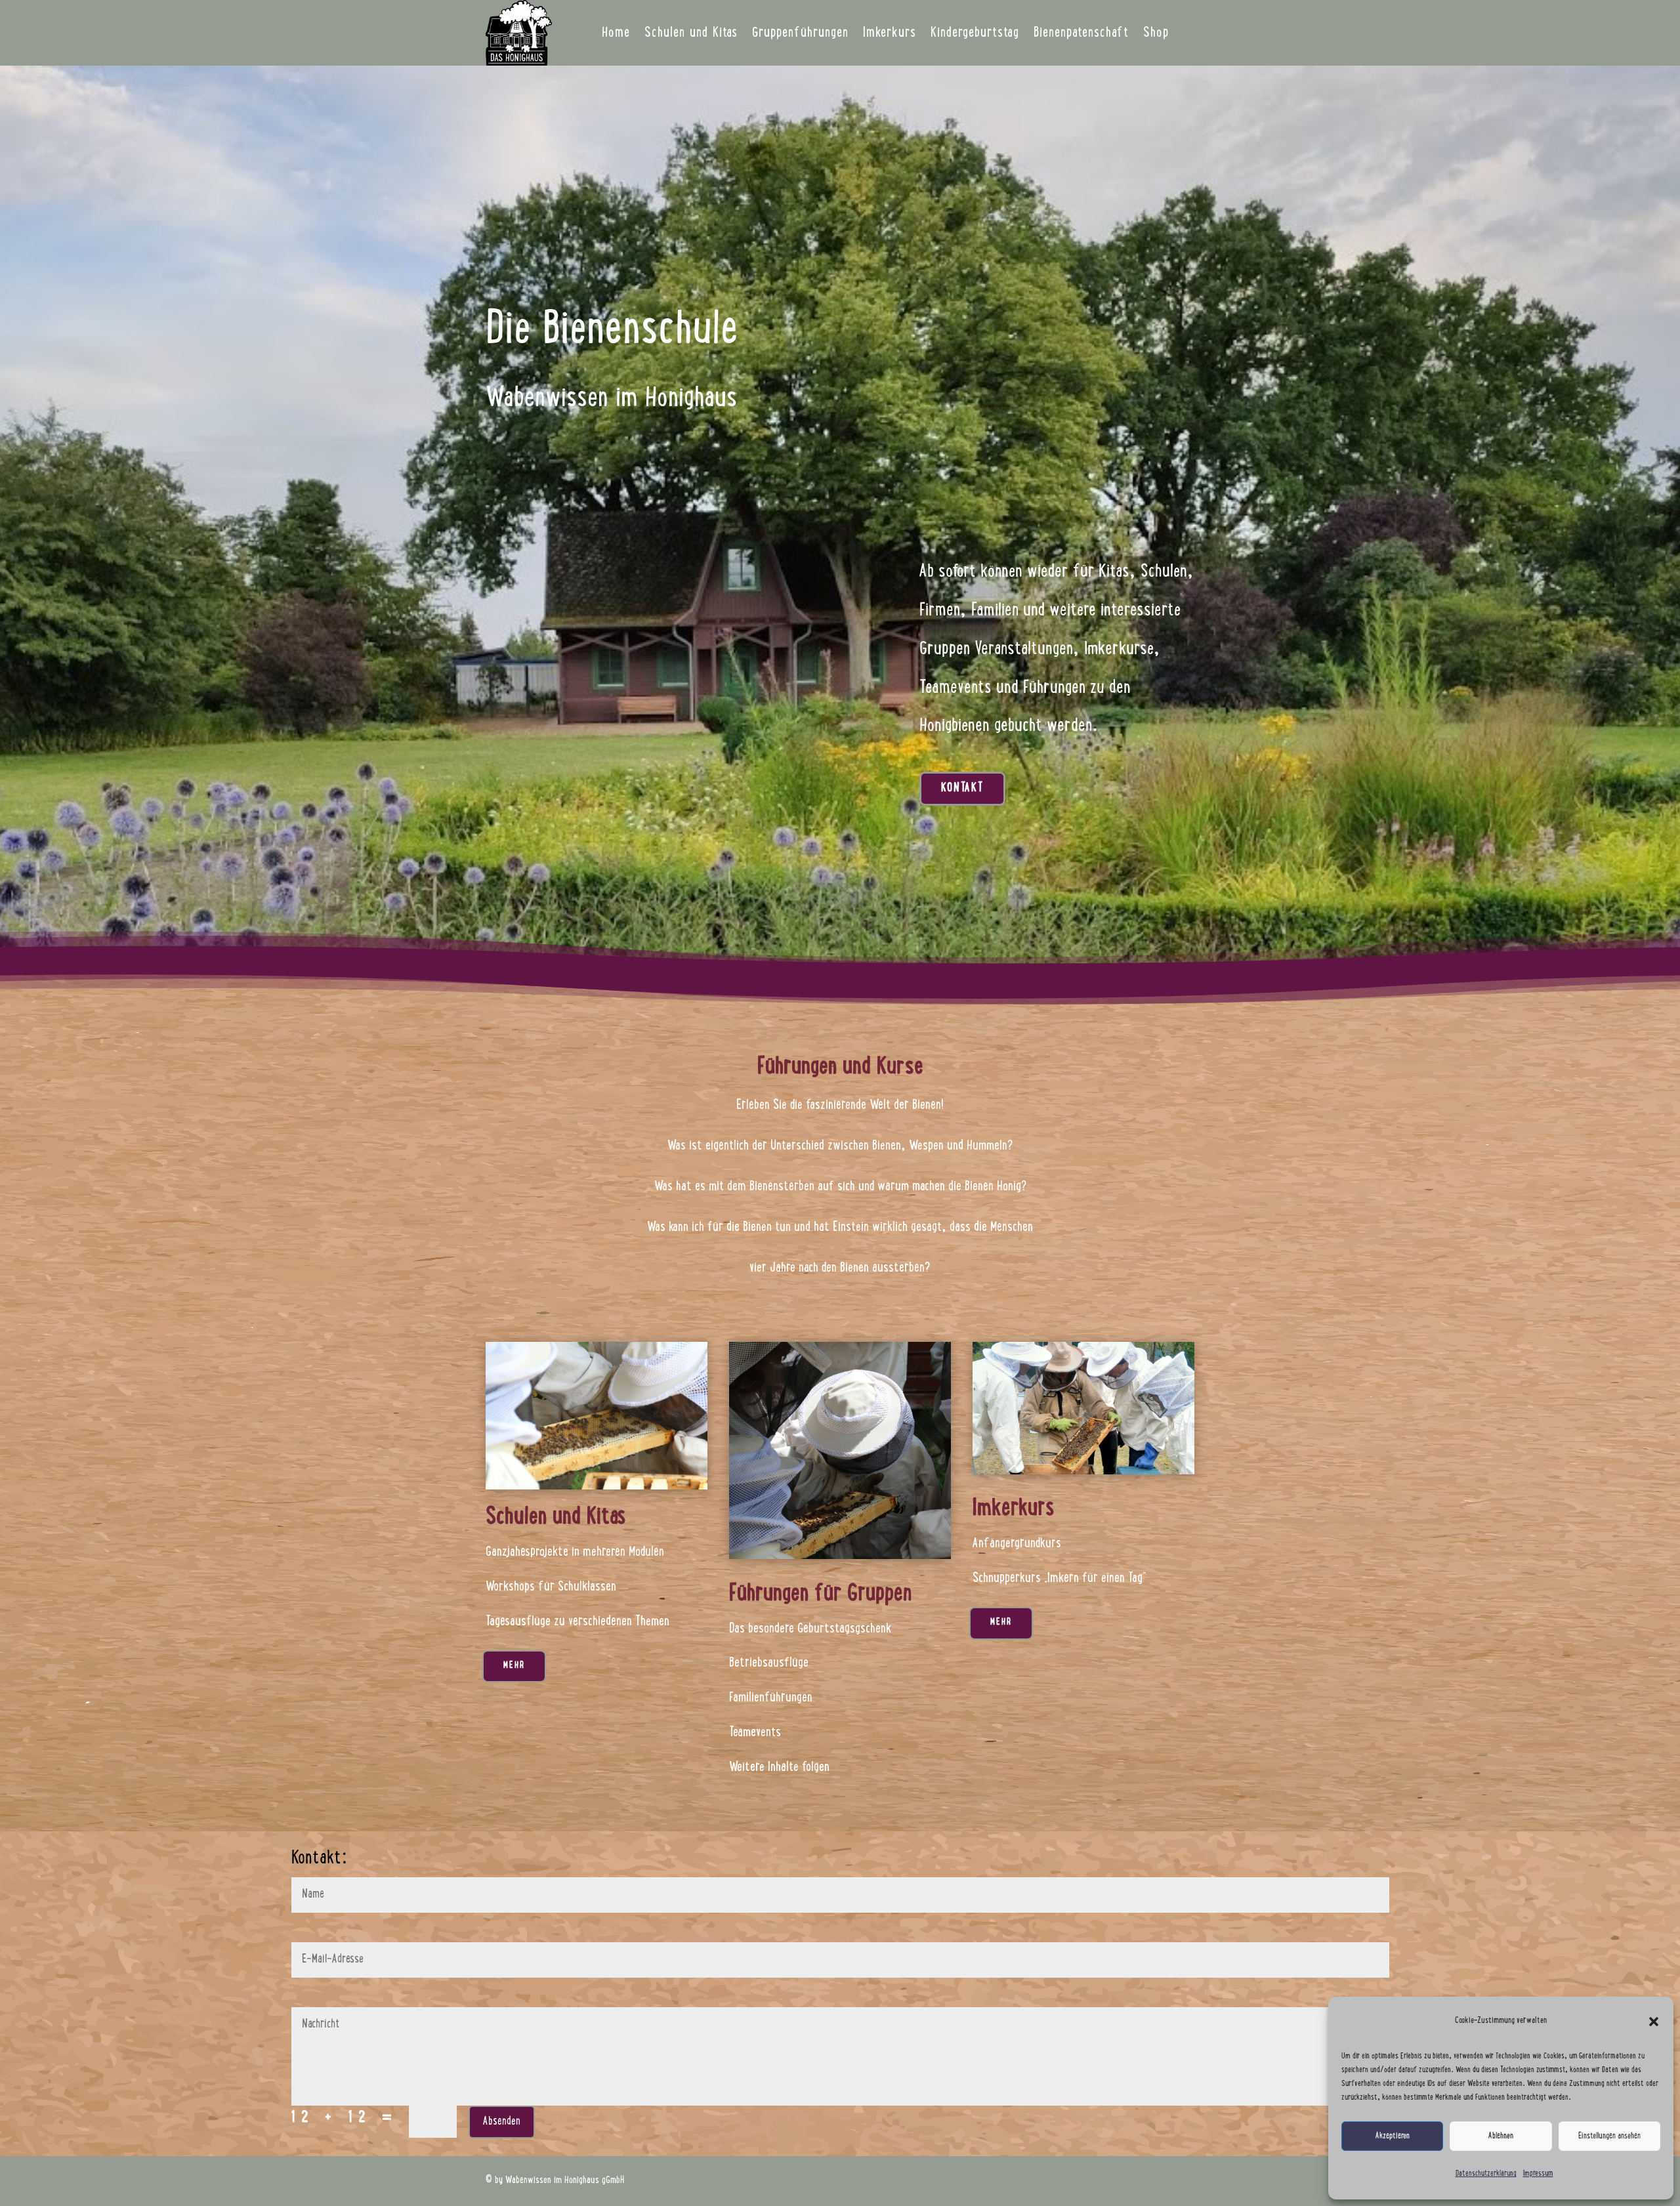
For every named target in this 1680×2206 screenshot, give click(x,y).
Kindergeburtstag (975, 33)
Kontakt (962, 788)
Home (616, 33)
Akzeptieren (1393, 2136)
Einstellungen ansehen (1609, 2136)
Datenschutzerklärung (1486, 2174)
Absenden (502, 2122)
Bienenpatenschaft (1081, 33)
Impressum (1538, 2174)
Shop (1156, 33)
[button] (1654, 2022)
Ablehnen (1501, 2136)
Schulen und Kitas (691, 33)
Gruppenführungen (800, 33)
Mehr (514, 1666)
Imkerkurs (890, 33)
